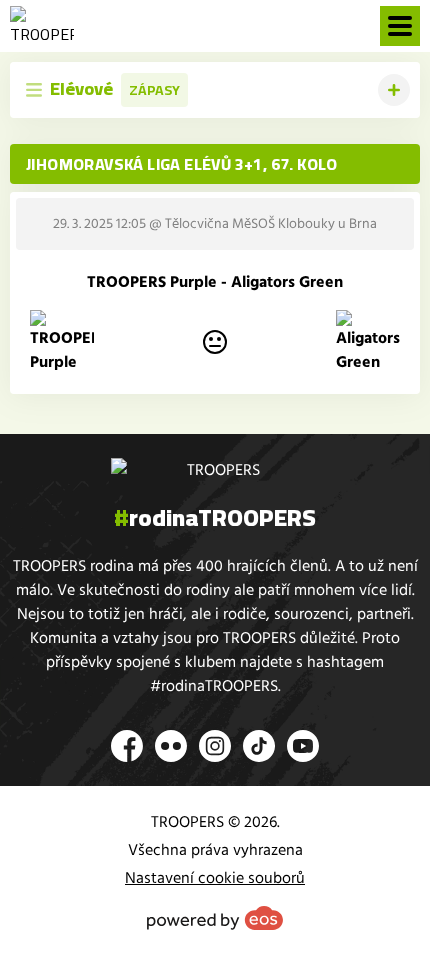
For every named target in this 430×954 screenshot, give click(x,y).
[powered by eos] (215, 918)
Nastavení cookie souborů (215, 878)
